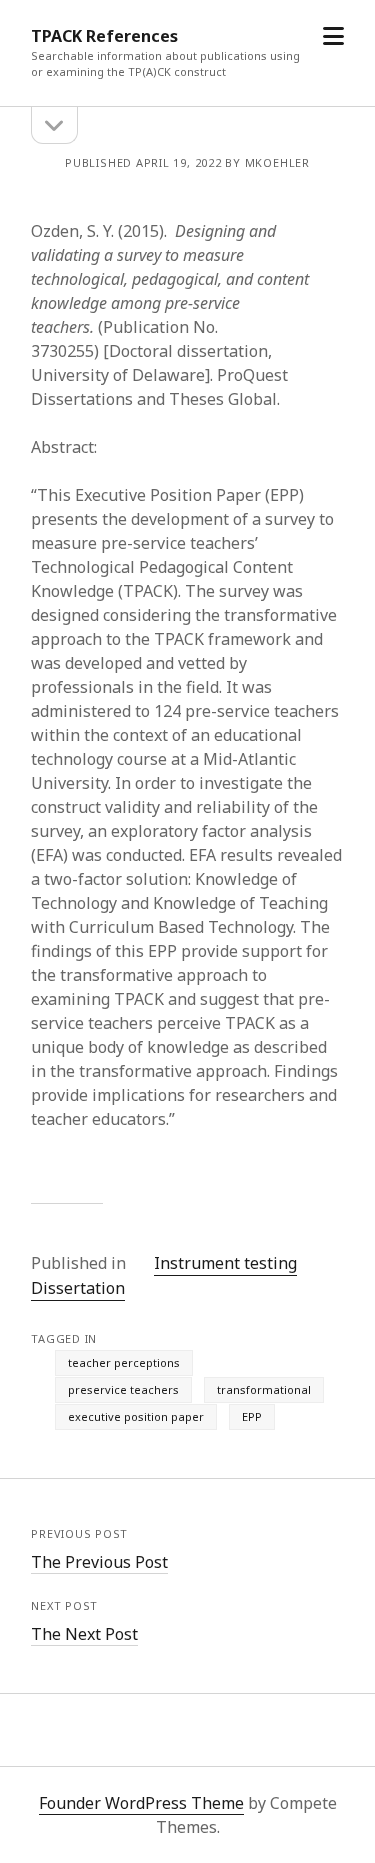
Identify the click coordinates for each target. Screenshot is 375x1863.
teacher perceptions (124, 1362)
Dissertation (78, 1288)
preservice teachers (123, 1389)
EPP (252, 1416)
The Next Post (84, 1634)
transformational (264, 1389)
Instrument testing (225, 1263)
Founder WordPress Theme (141, 1803)
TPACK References (104, 36)
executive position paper (136, 1416)
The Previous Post (99, 1562)
